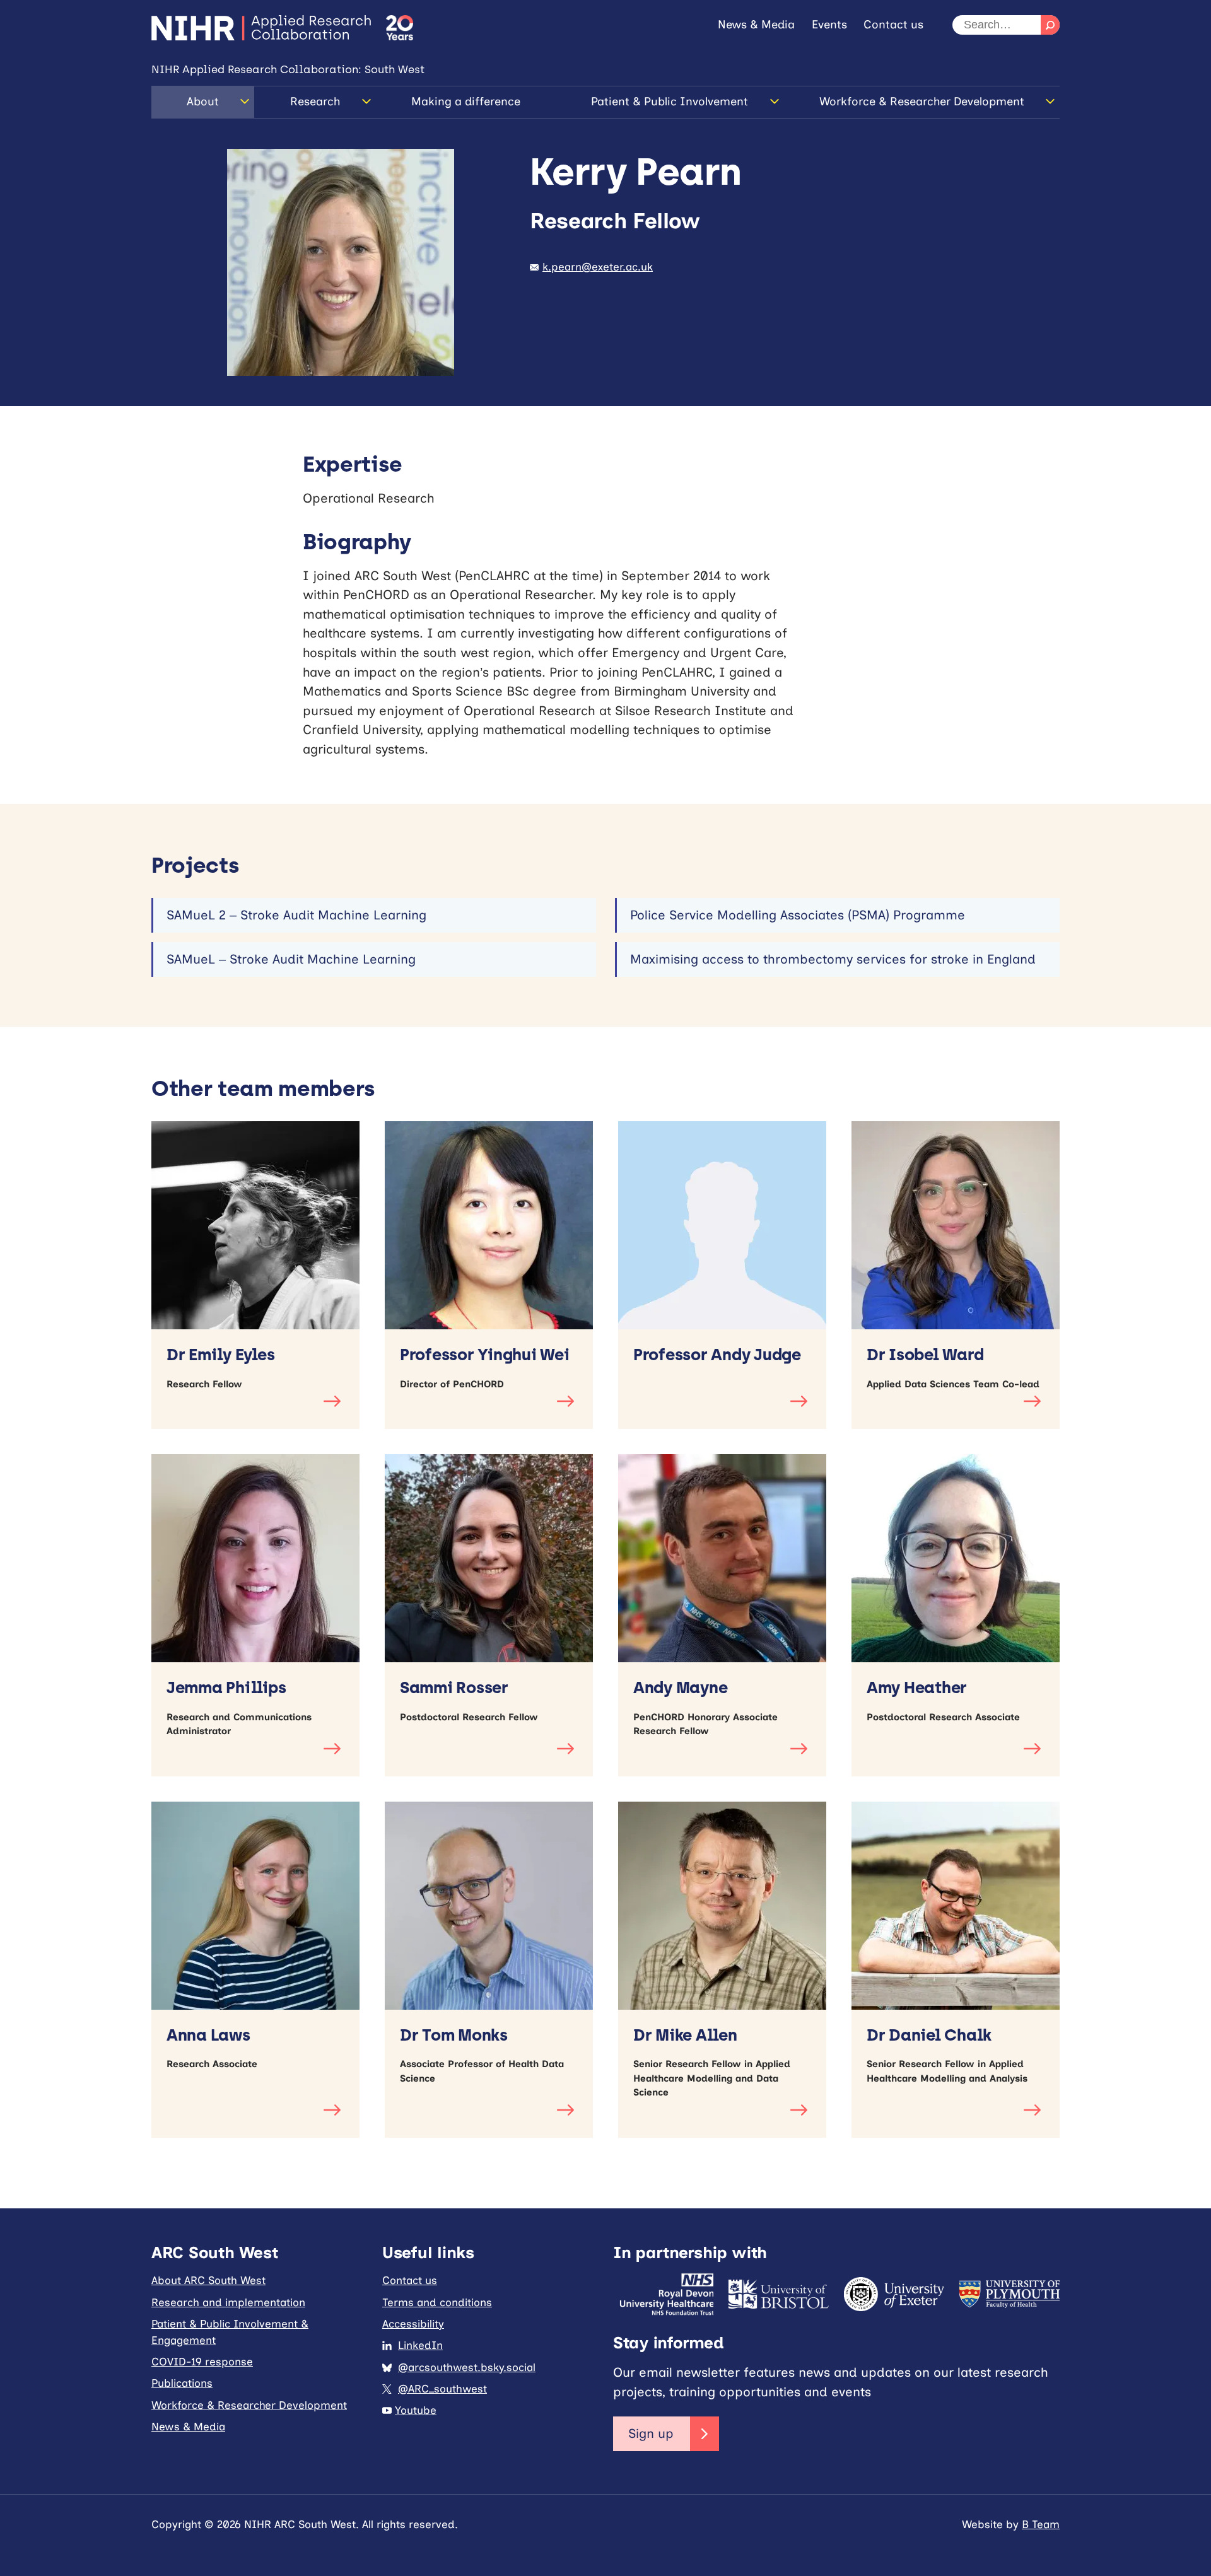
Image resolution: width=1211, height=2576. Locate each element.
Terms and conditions (437, 2302)
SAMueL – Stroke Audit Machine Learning (291, 959)
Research (315, 102)
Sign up (651, 2433)
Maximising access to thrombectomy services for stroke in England (833, 959)
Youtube (416, 2410)
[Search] (1050, 25)
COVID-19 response (202, 2362)
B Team (1041, 2524)
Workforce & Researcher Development (922, 102)
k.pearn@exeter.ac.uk (598, 267)
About (203, 102)
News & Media (756, 25)
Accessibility (413, 2324)
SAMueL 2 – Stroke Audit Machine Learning (296, 915)
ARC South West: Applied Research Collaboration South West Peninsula (261, 28)
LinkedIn (420, 2345)
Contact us (893, 25)
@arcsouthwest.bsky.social (467, 2367)
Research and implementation (228, 2302)
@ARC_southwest (442, 2389)
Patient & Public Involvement (670, 102)
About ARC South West (208, 2280)
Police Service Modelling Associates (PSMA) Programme (798, 915)
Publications (182, 2383)
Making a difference (466, 102)
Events (829, 25)
